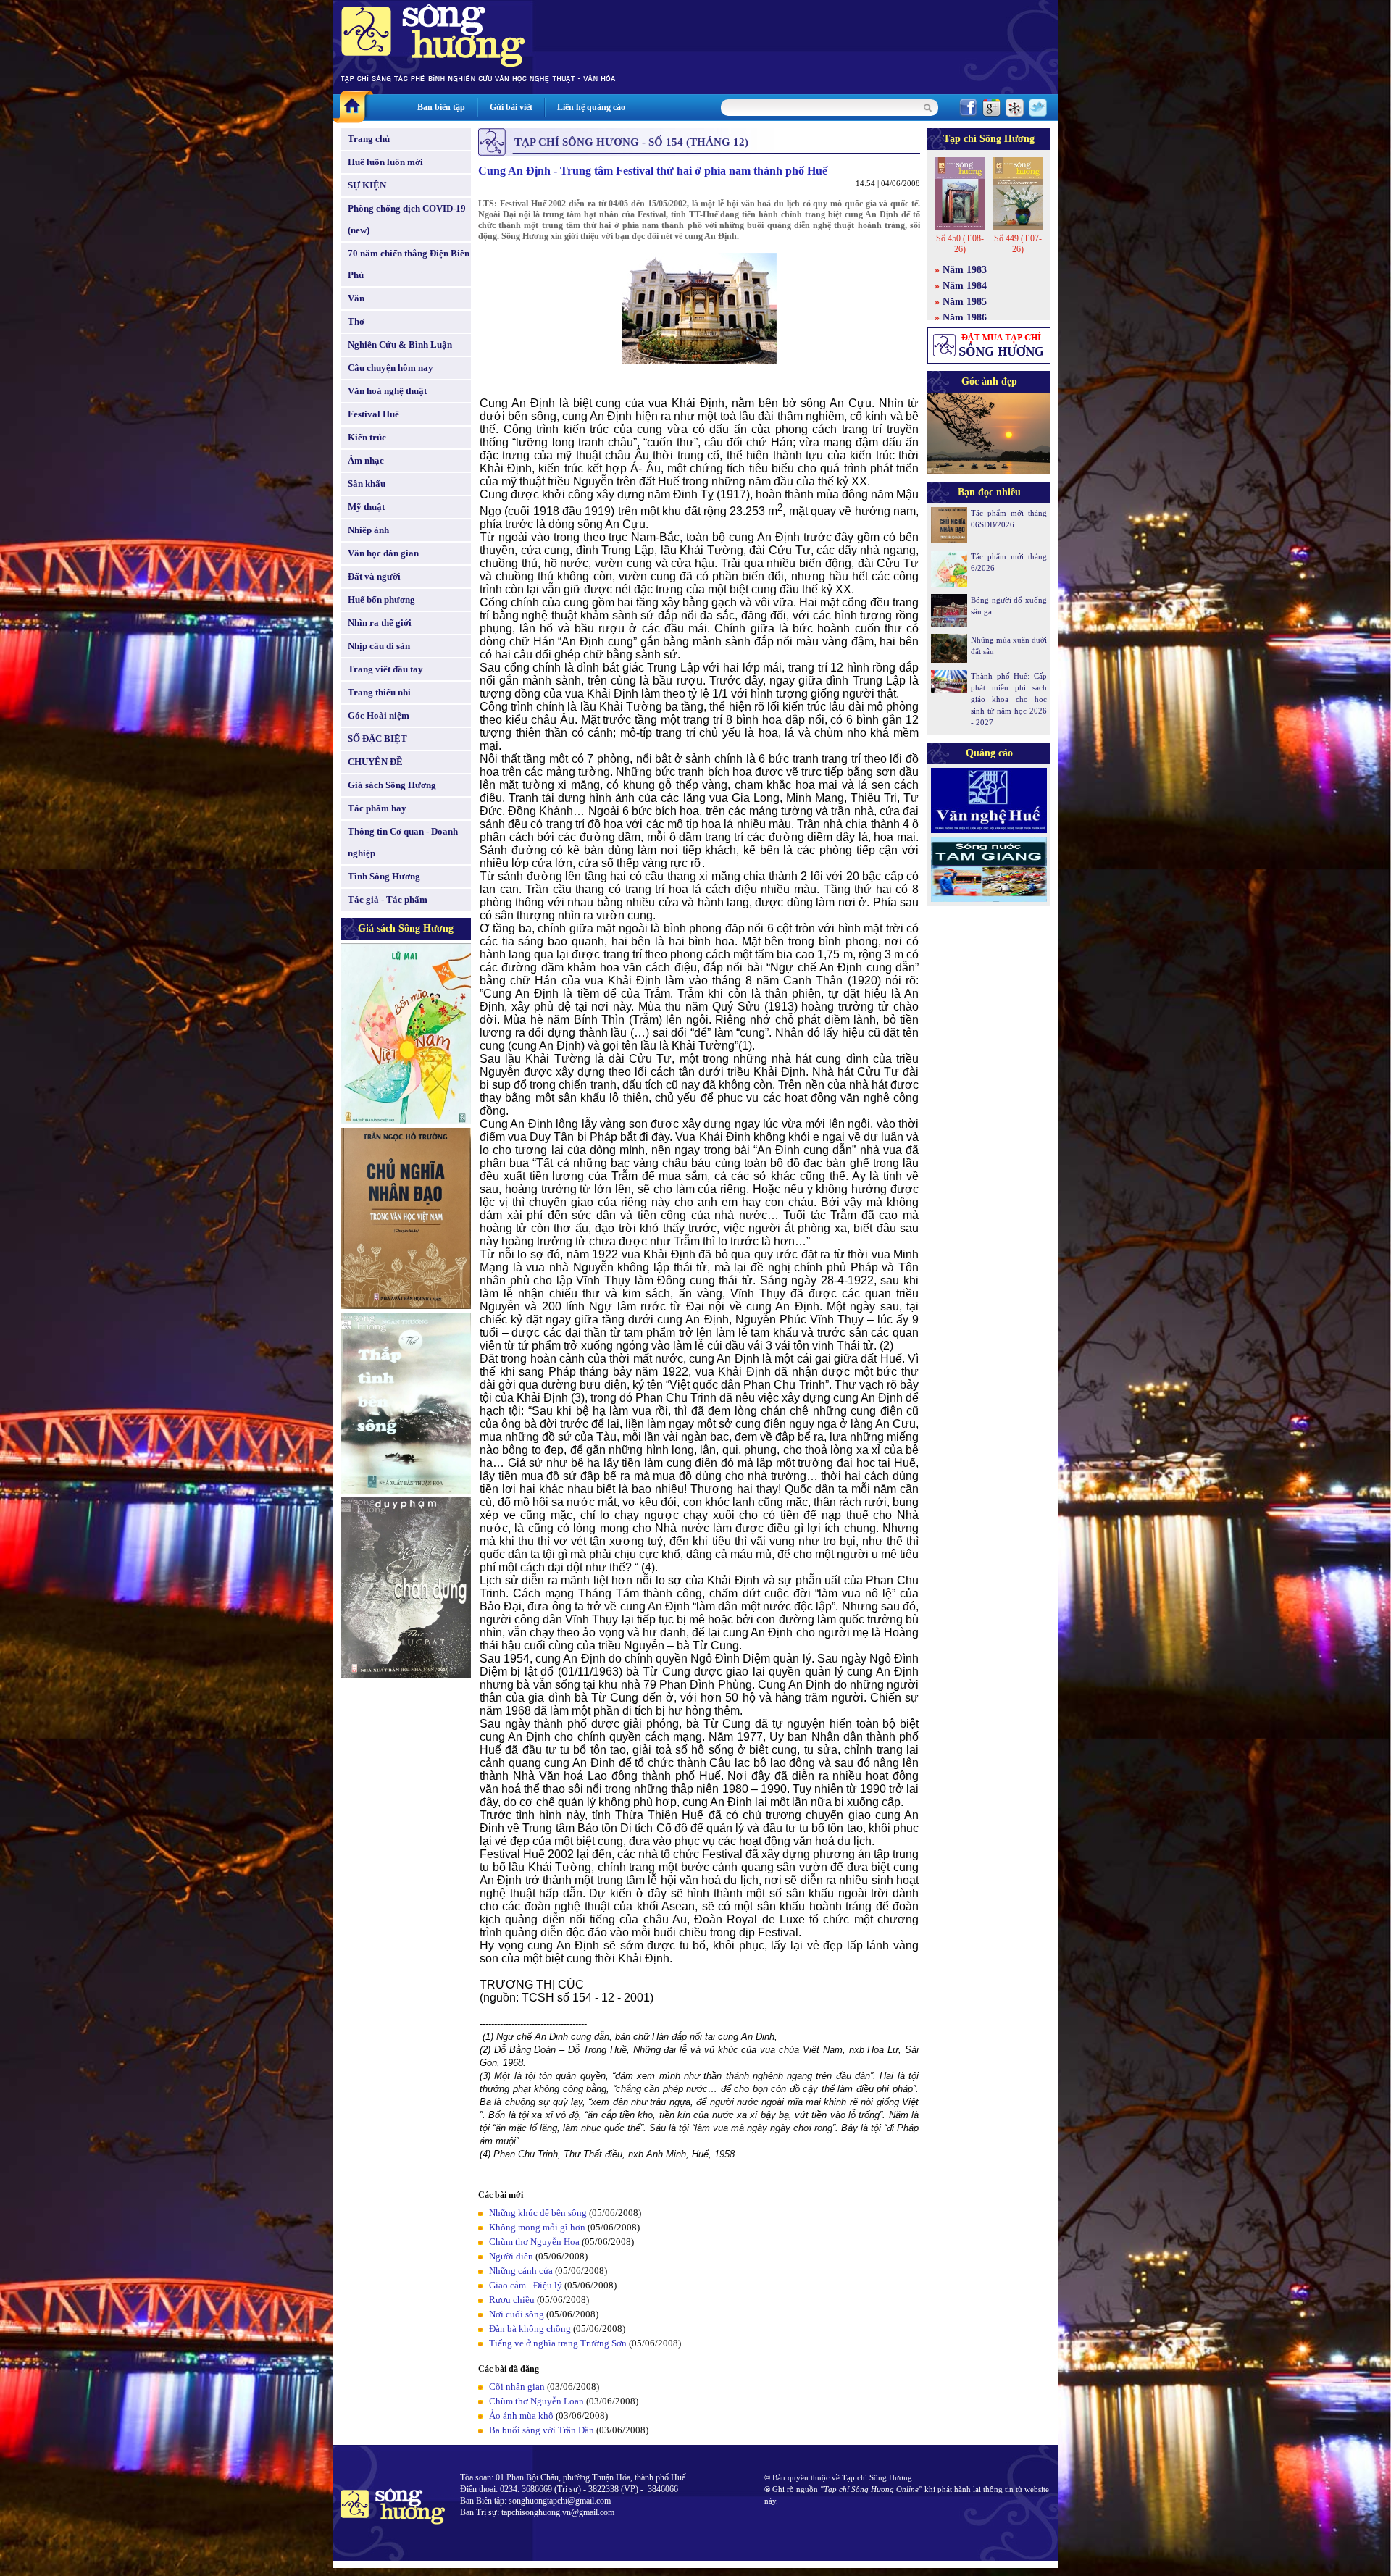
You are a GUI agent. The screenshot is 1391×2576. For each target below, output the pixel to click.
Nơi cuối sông (517, 2314)
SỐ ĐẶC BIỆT (377, 739)
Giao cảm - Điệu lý (526, 2285)
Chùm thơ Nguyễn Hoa (534, 2242)
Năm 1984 (965, 286)
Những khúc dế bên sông (538, 2213)
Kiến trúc (367, 437)
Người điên (511, 2256)
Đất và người (374, 576)
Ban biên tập (441, 107)
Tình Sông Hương (384, 876)
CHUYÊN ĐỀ (375, 762)
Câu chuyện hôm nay (390, 368)
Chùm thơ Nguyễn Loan (536, 2401)
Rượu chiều (512, 2300)
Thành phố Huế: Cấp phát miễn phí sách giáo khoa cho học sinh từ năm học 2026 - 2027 (1009, 699)
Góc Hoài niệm (379, 715)
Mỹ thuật (366, 507)
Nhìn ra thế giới (380, 623)
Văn (356, 298)
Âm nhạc (366, 460)
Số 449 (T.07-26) (1018, 244)
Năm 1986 (965, 318)
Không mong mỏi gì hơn (537, 2227)
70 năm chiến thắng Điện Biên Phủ (409, 264)
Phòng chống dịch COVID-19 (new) (407, 219)
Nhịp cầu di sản (379, 646)
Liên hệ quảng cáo (591, 107)
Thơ (356, 321)
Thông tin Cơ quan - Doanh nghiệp (403, 842)
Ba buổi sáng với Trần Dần (542, 2430)
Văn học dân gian (383, 553)
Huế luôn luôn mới (385, 162)
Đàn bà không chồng (530, 2329)
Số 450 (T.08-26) (960, 244)
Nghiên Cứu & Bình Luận (400, 344)
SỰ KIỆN (367, 185)
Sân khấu (367, 484)
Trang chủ (369, 139)
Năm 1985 (965, 302)
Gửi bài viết (511, 107)
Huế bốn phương (381, 599)
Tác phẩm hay (377, 808)
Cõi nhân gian (517, 2387)
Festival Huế (373, 414)
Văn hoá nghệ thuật (387, 391)
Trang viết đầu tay (385, 669)
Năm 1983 (965, 270)
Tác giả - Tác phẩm (388, 899)
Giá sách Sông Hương (392, 785)
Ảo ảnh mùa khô (521, 2416)
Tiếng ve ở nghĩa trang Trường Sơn (558, 2343)
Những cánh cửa (521, 2271)
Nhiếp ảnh (368, 530)
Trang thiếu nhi (379, 692)
